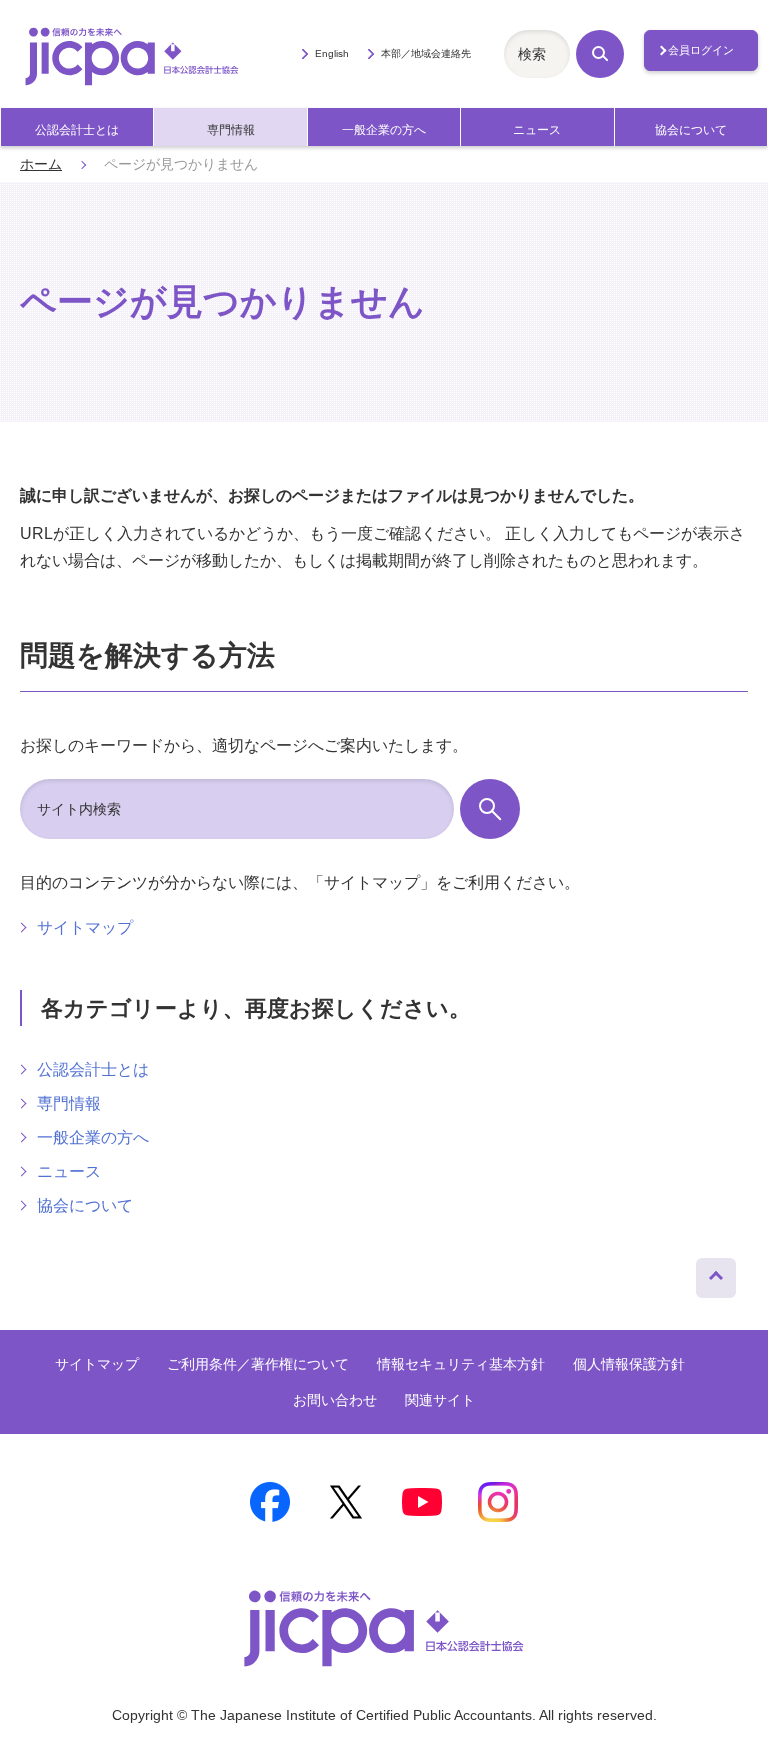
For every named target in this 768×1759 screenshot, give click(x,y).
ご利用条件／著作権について (258, 1364)
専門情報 (231, 130)
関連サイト (440, 1400)
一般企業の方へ (384, 130)
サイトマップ (85, 927)
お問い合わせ (335, 1400)
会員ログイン (701, 50)
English (331, 53)
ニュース (537, 130)
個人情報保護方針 (629, 1364)
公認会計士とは (77, 130)
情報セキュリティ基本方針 (461, 1364)
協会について (691, 130)
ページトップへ (716, 1273)
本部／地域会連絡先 (426, 53)
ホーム (41, 164)
